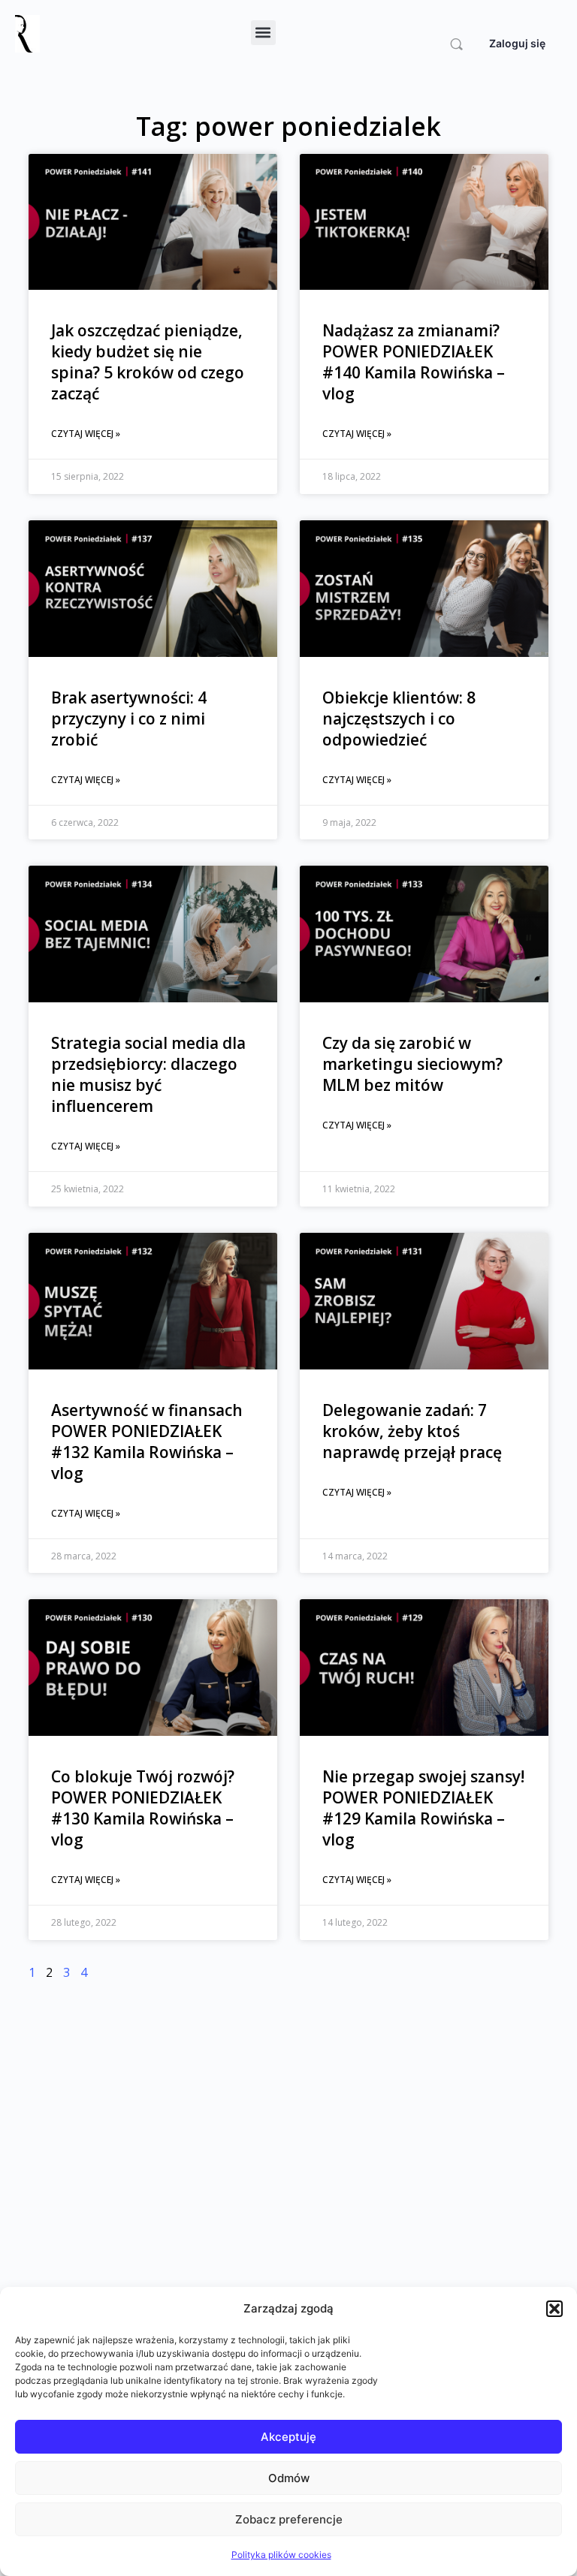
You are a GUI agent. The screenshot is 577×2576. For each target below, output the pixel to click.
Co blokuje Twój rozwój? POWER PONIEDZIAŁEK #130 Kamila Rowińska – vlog (143, 1808)
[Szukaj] (456, 44)
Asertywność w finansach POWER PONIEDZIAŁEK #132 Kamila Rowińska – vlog (147, 1442)
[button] (554, 2309)
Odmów (289, 2478)
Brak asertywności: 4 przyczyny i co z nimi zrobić (129, 719)
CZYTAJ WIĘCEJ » (86, 434)
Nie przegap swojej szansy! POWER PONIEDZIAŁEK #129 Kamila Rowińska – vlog (423, 1808)
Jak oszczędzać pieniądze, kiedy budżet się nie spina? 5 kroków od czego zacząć (148, 362)
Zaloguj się (517, 43)
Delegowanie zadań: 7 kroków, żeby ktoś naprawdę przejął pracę (412, 1431)
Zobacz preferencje (289, 2519)
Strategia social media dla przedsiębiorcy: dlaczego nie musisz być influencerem (148, 1074)
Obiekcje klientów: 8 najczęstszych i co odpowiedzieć (399, 719)
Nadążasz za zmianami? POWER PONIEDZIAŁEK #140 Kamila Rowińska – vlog (414, 362)
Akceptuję (288, 2437)
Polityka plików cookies (281, 2555)
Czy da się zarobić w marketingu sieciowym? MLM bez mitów (412, 1064)
